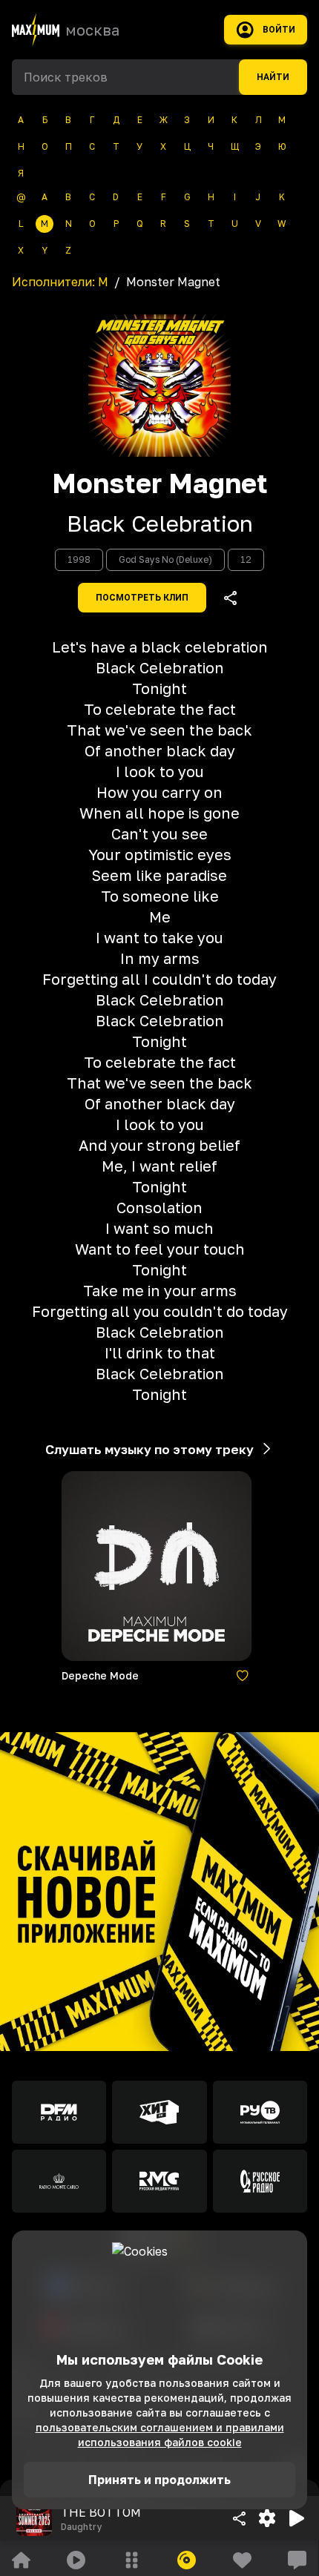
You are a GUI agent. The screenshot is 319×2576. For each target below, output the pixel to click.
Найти (273, 77)
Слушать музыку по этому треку (149, 1449)
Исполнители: (60, 282)
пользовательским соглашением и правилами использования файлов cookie (160, 2435)
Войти (279, 30)
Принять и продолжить (159, 2480)
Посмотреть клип (142, 598)
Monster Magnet (160, 483)
